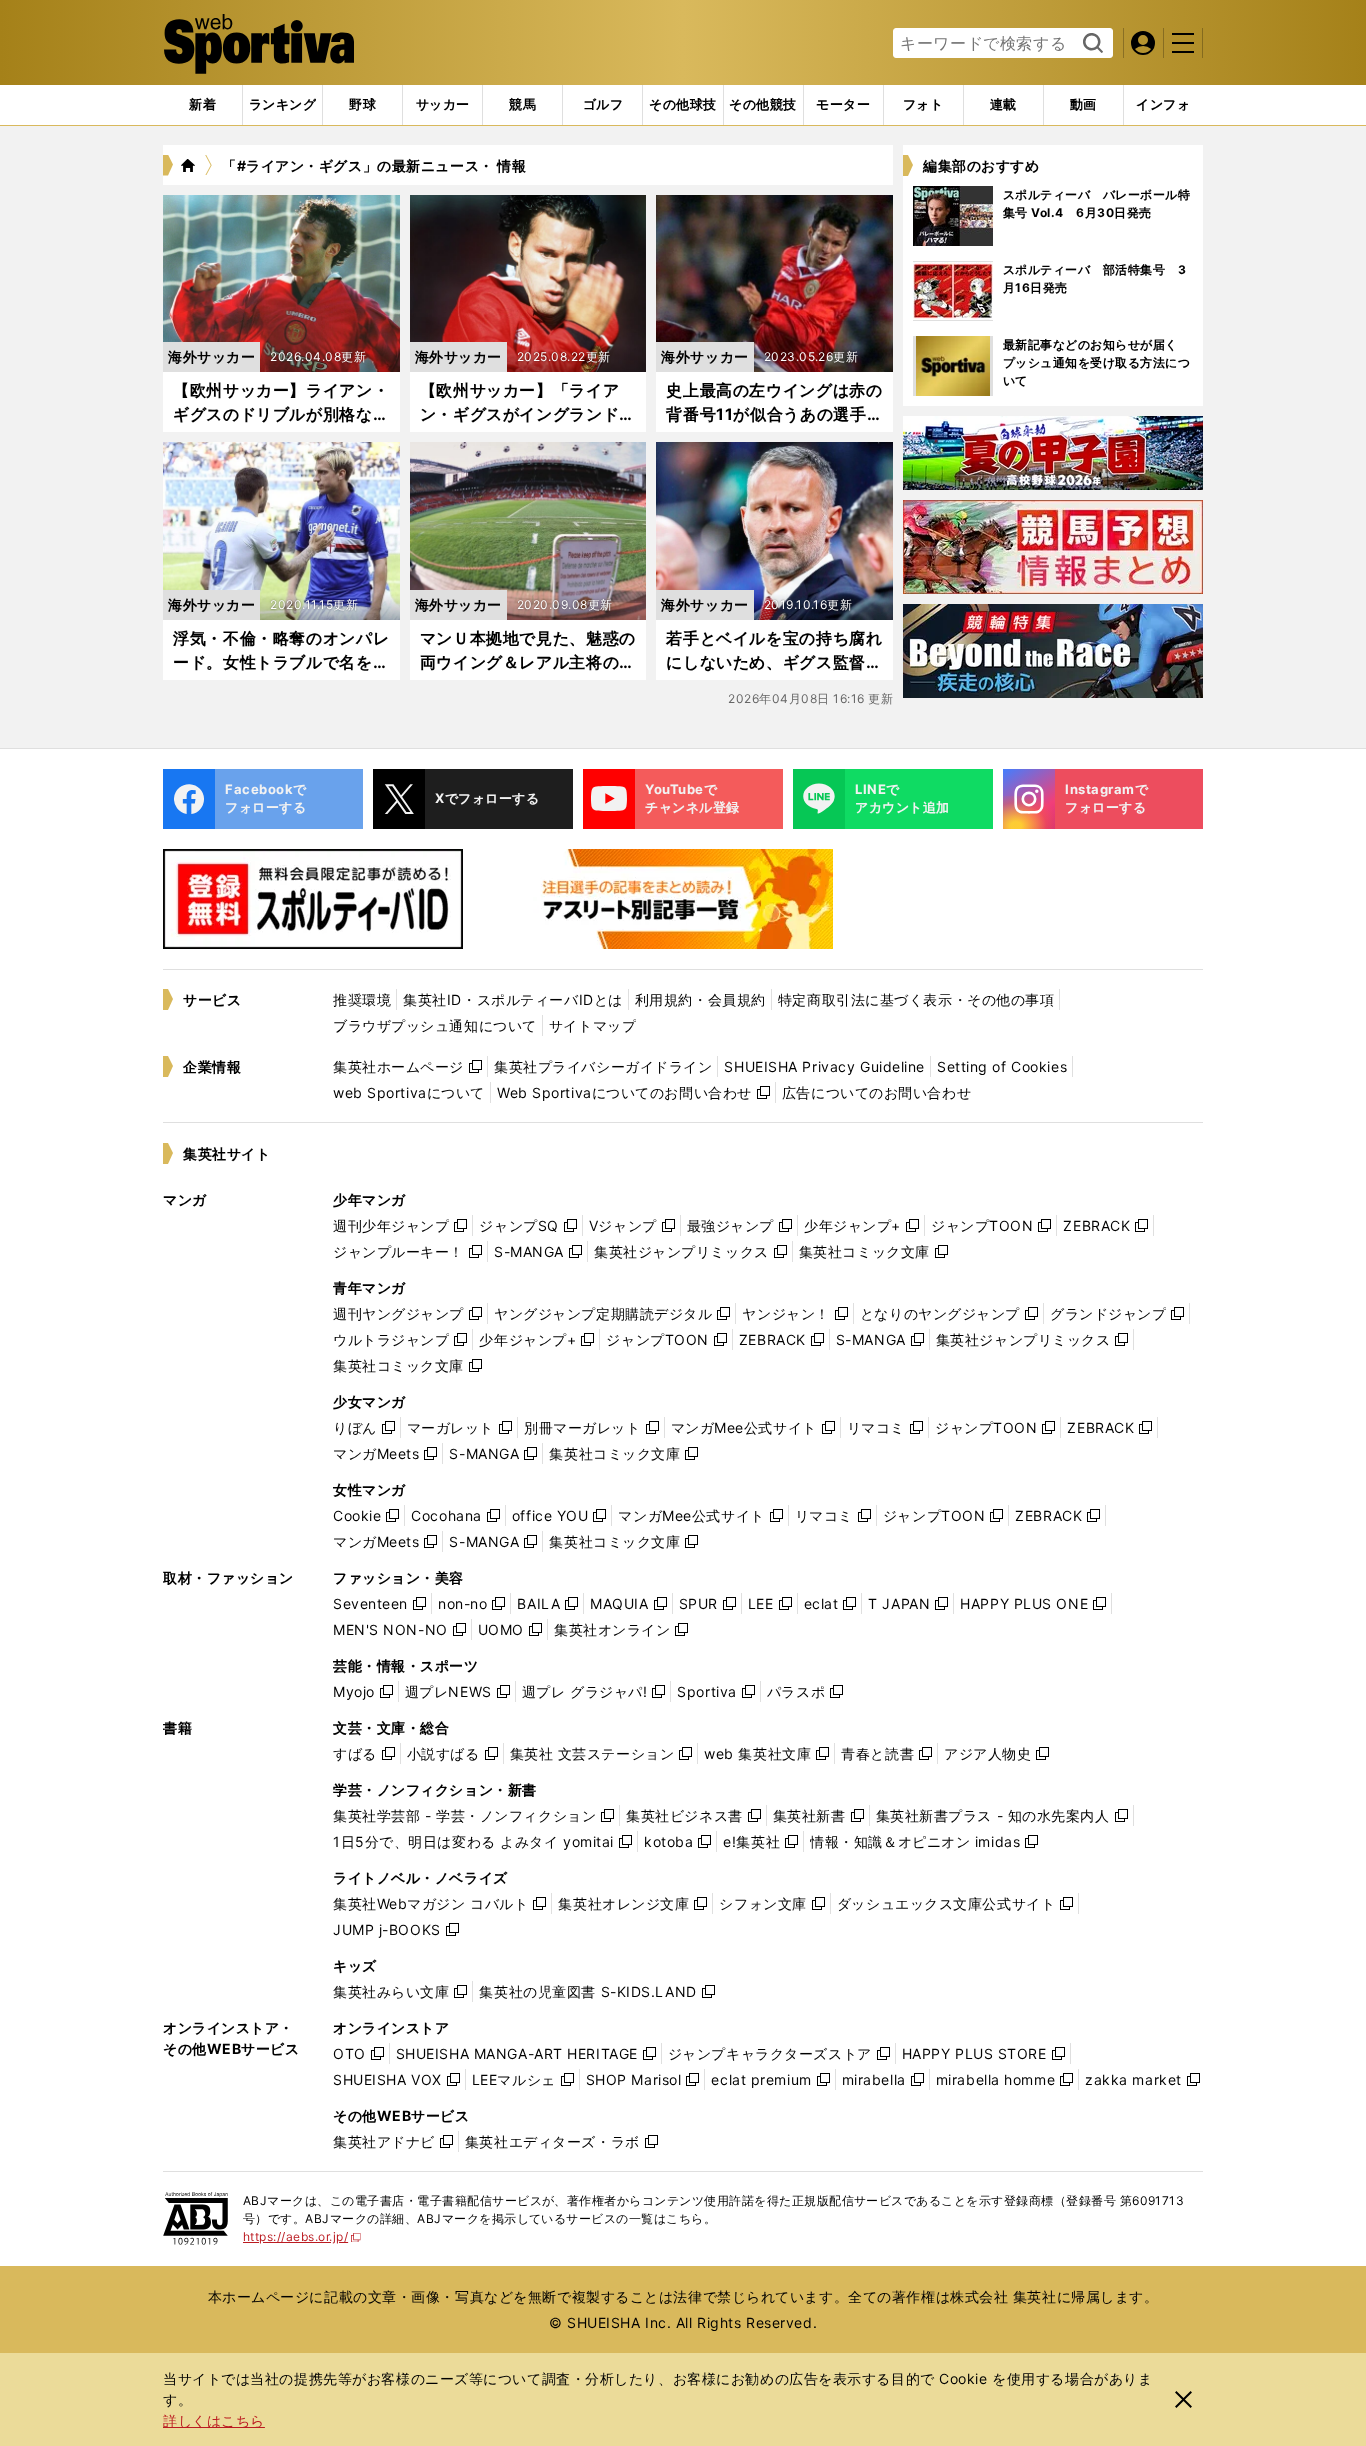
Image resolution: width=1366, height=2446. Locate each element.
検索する (1090, 44)
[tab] (362, 105)
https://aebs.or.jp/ (302, 2236)
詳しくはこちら (214, 2420)
